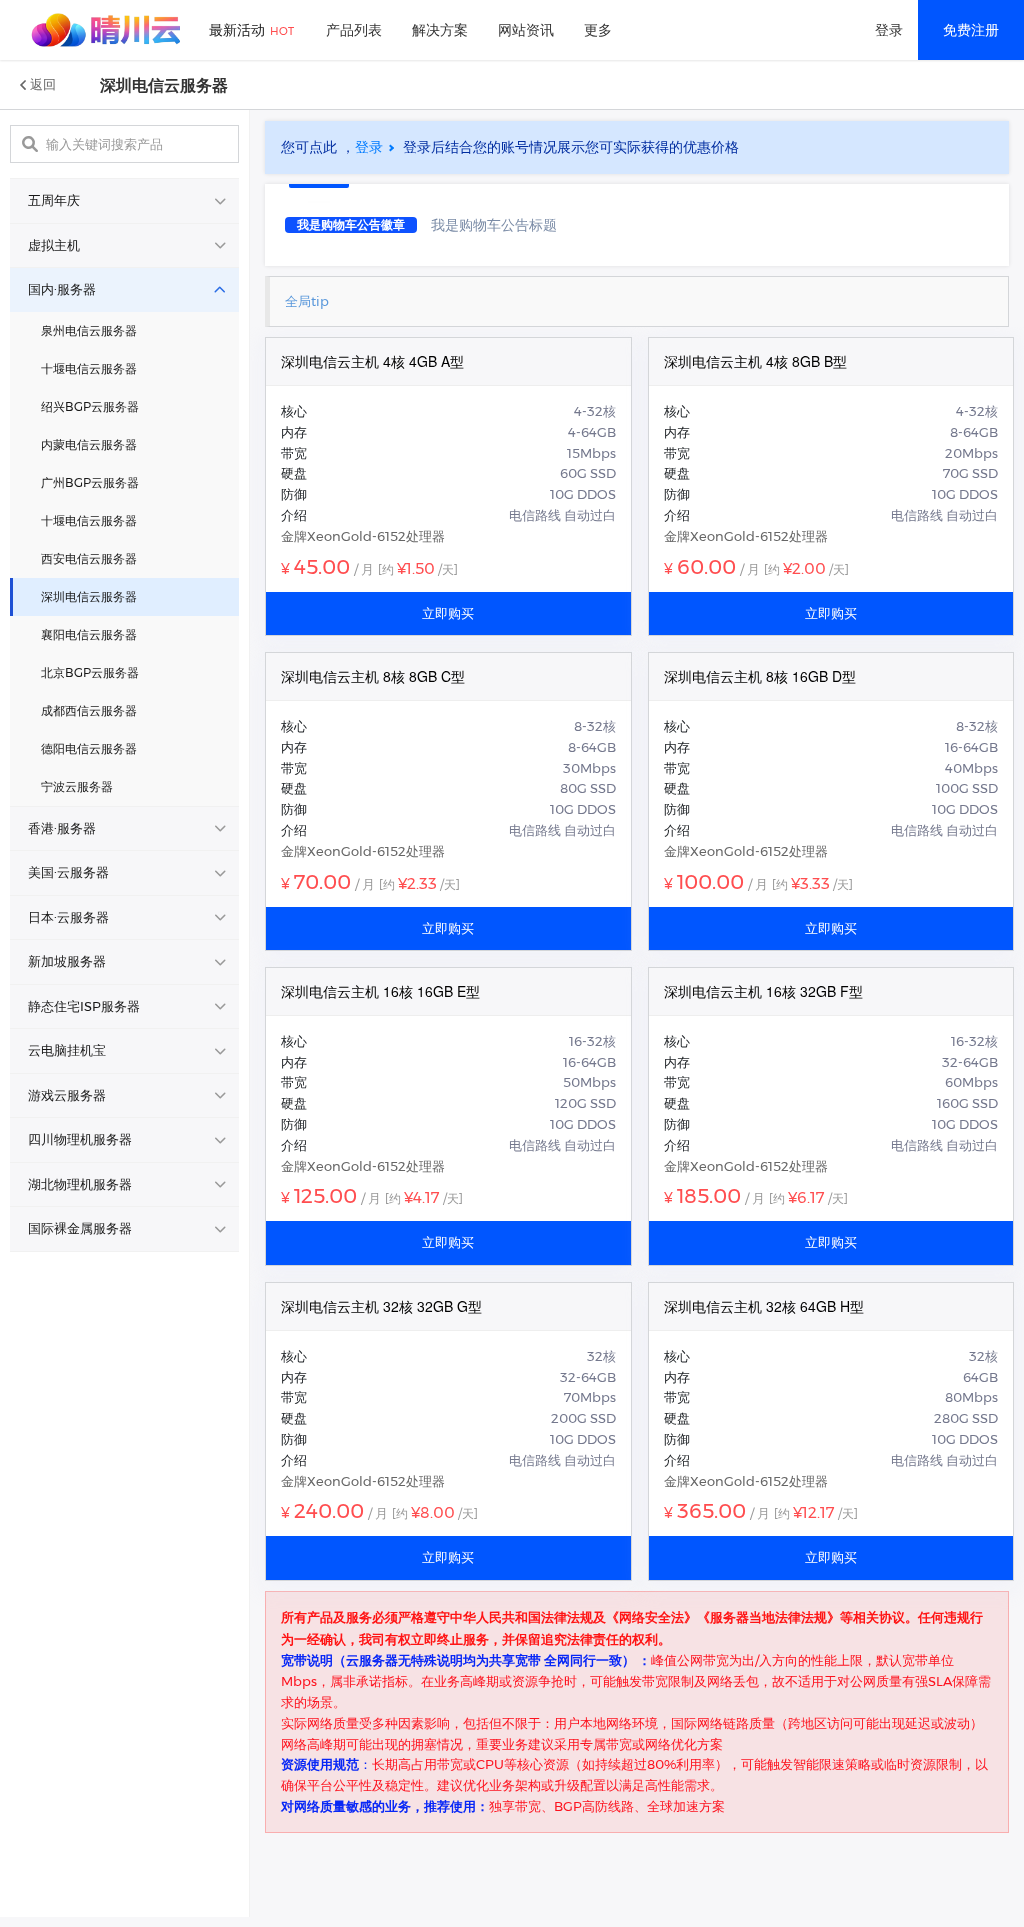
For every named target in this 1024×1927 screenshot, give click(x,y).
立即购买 (448, 613)
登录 (889, 30)
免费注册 (971, 30)
